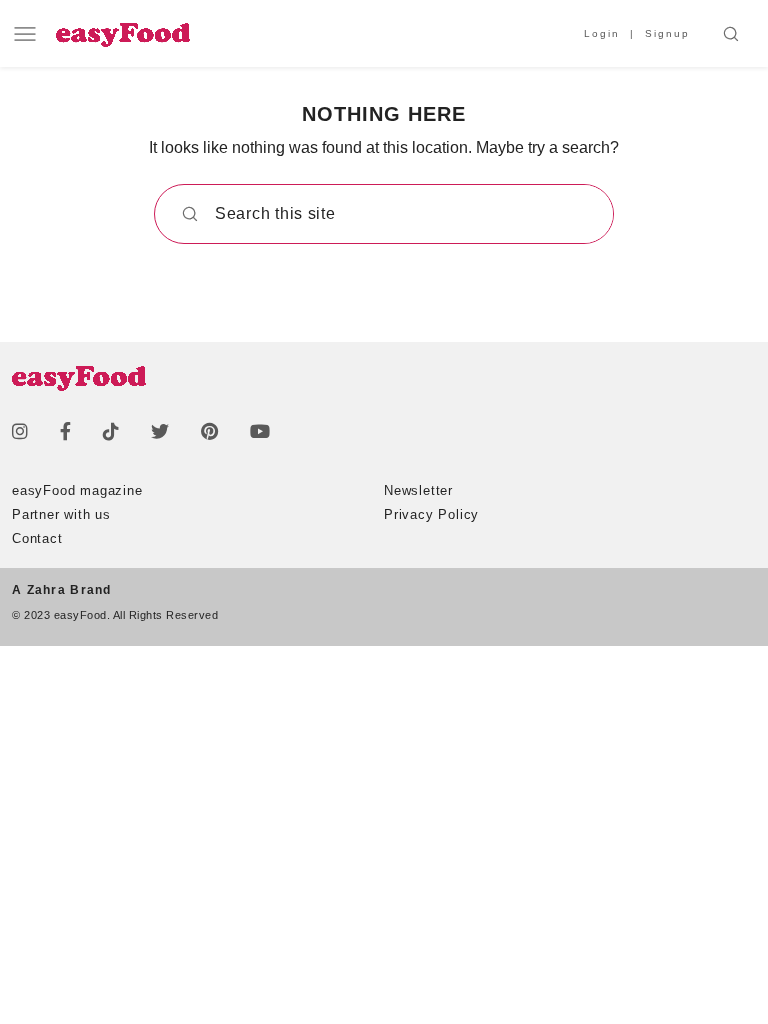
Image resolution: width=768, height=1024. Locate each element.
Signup (667, 33)
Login (602, 33)
